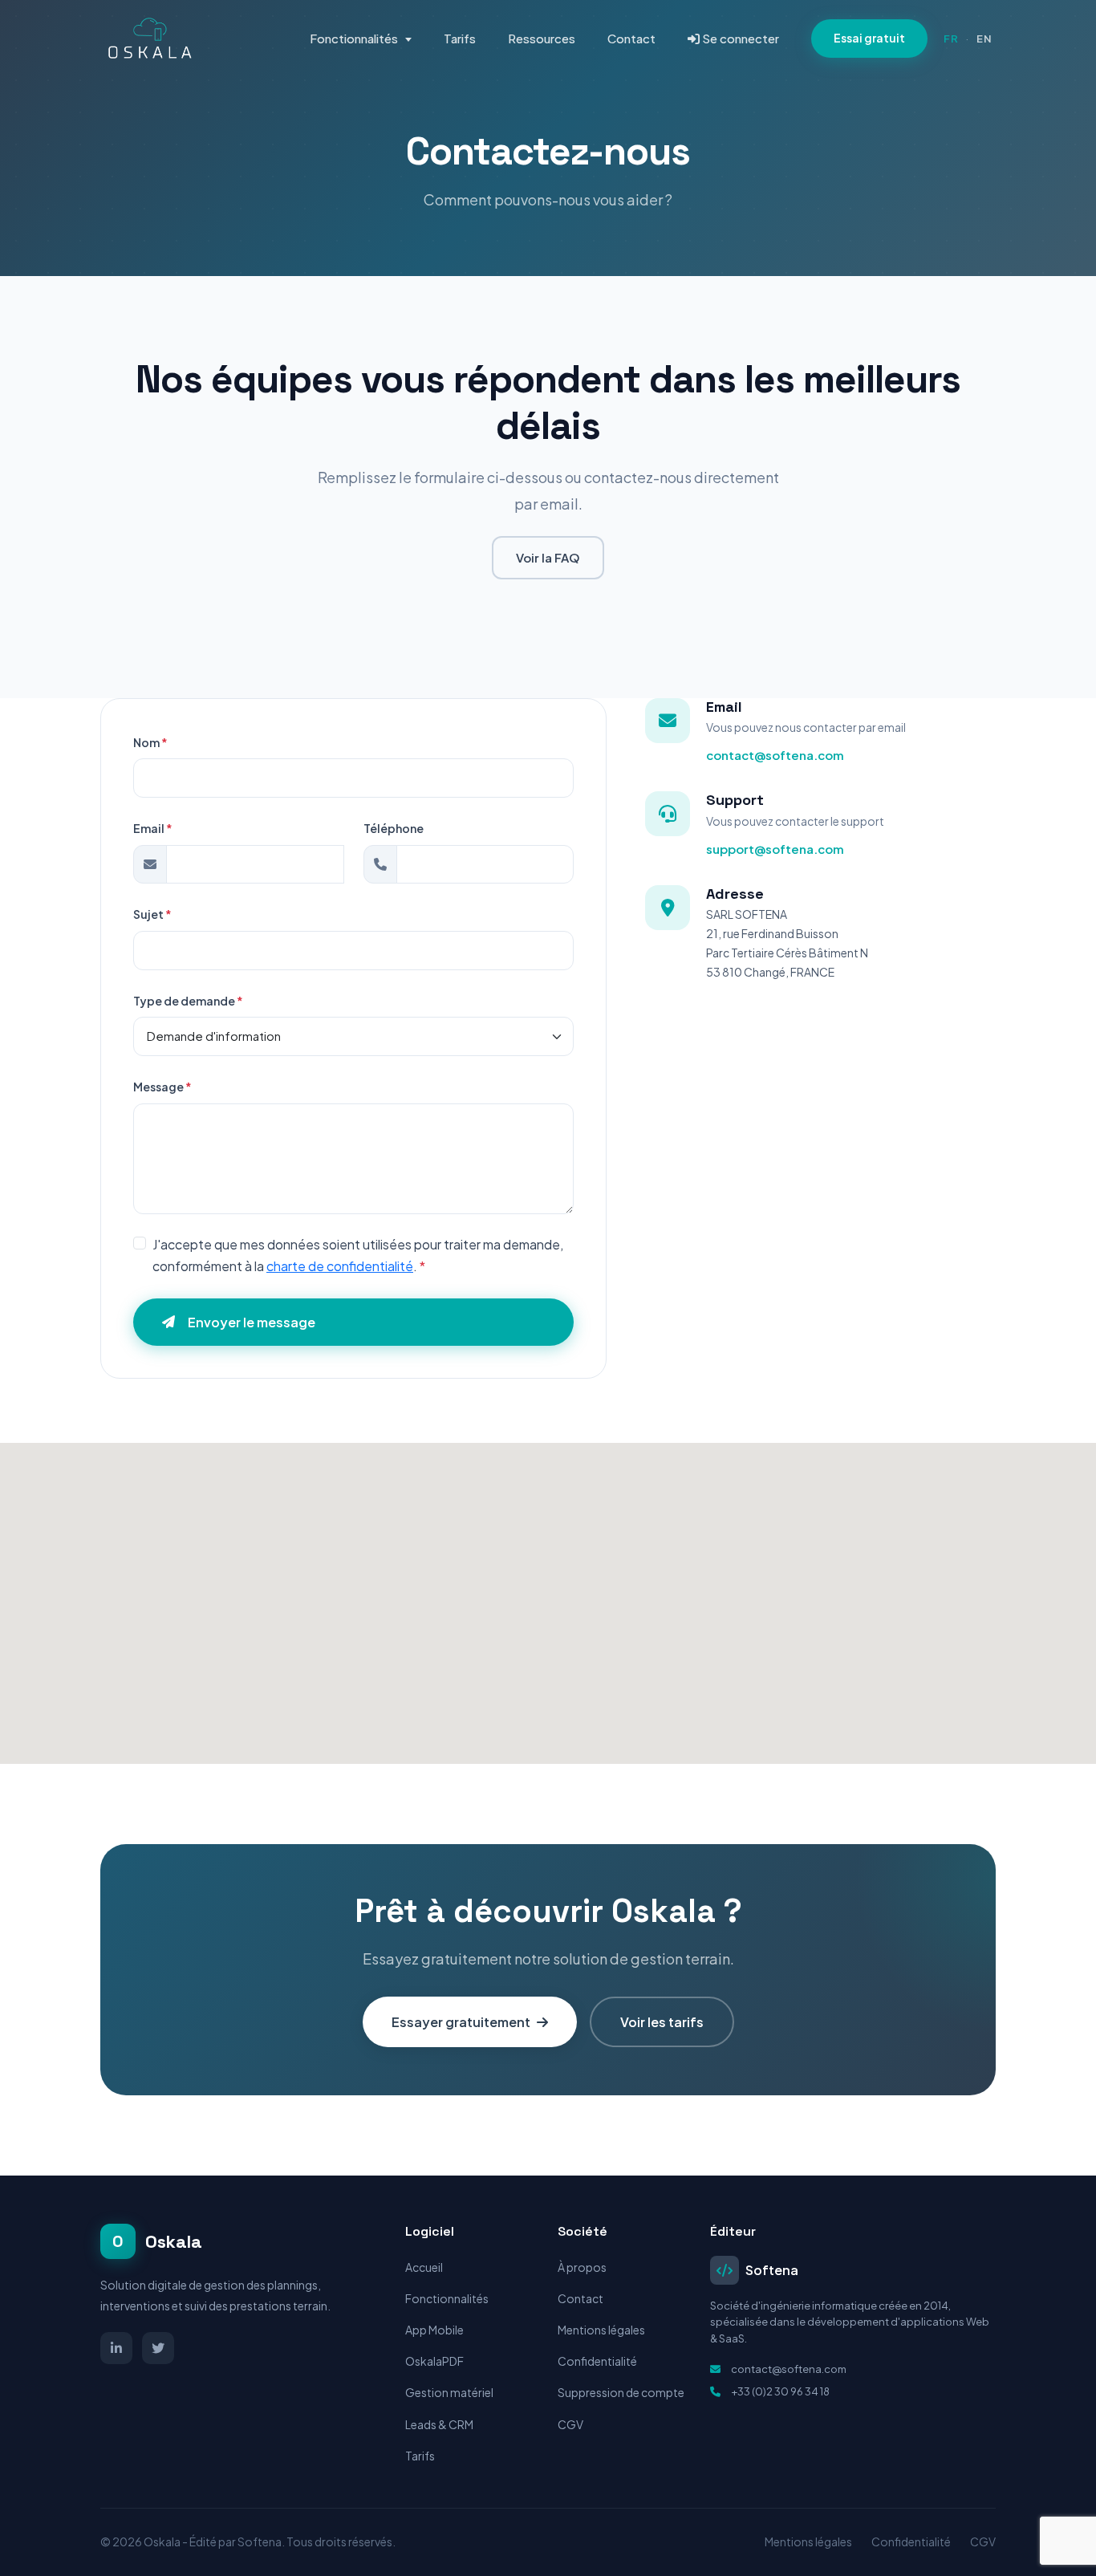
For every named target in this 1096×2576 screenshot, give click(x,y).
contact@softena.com (775, 755)
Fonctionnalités (447, 2298)
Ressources (542, 38)
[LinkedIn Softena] (116, 2348)
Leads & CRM (439, 2424)
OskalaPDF (434, 2361)
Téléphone (394, 828)
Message (162, 1087)
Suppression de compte (621, 2392)
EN (984, 39)
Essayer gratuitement (461, 2022)
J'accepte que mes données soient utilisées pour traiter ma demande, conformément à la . (358, 1255)
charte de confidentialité (340, 1266)
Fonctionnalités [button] (355, 38)
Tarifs (460, 38)
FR (951, 39)
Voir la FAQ (548, 557)
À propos (582, 2267)
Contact (631, 38)
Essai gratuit (869, 38)
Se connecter (739, 38)
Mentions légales (601, 2330)
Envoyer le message (252, 1322)
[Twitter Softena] (158, 2348)
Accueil (424, 2267)
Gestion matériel (449, 2392)
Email (153, 828)
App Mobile (434, 2330)
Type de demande (188, 1001)
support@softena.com (775, 849)
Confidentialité (597, 2361)
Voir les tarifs (662, 2022)
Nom (150, 742)
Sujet (152, 914)
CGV (570, 2424)
